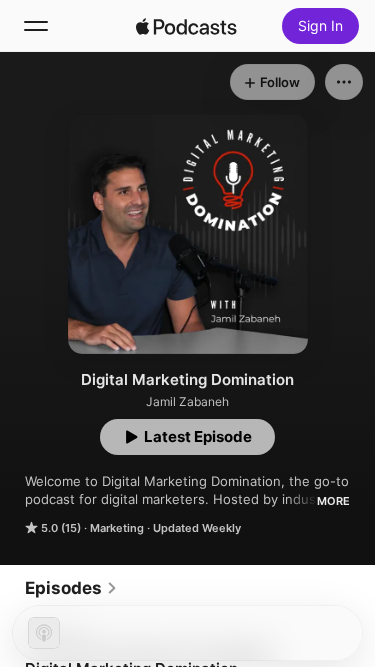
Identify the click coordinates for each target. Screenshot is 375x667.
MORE (333, 501)
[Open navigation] (36, 26)
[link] (71, 588)
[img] (187, 26)
